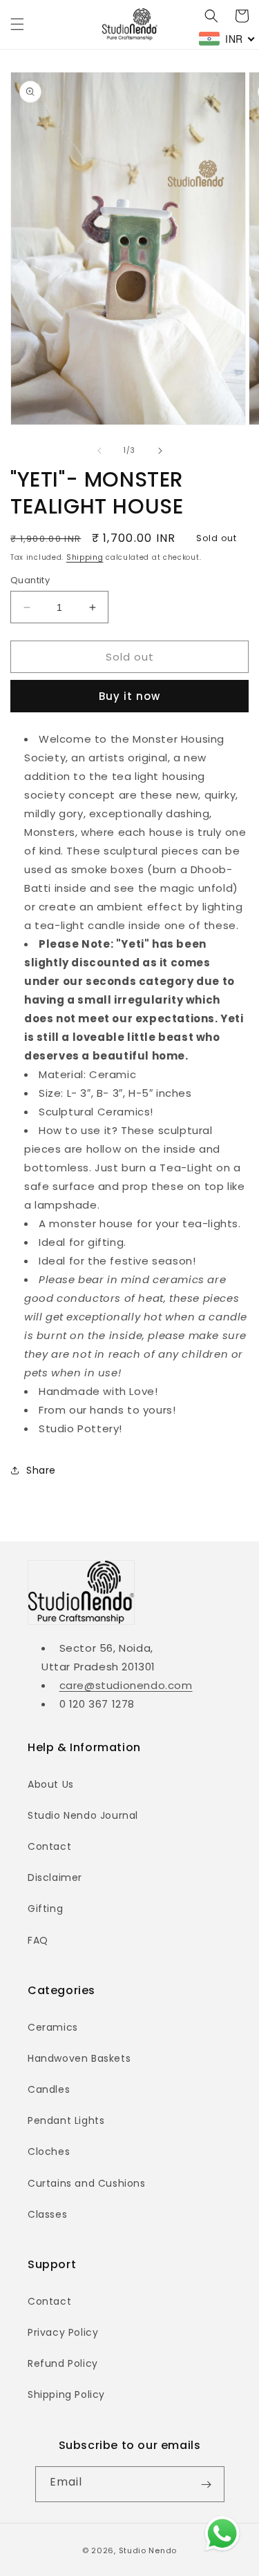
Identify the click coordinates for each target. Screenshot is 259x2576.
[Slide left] (99, 451)
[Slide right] (160, 451)
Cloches (49, 2151)
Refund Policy (63, 2363)
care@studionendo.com (126, 1685)
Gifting (45, 1909)
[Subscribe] (207, 2484)
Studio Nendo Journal (83, 1815)
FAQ (38, 1940)
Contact (49, 1846)
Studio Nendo (148, 2550)
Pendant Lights (66, 2120)
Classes (47, 2214)
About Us (51, 1784)
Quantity (30, 580)
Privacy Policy (63, 2332)
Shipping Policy (66, 2394)
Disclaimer (55, 1877)
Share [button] (41, 1470)
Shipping (85, 557)
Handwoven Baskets (79, 2058)
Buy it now (129, 696)
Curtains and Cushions (87, 2183)
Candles (49, 2089)
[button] (17, 24)
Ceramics (53, 2027)
